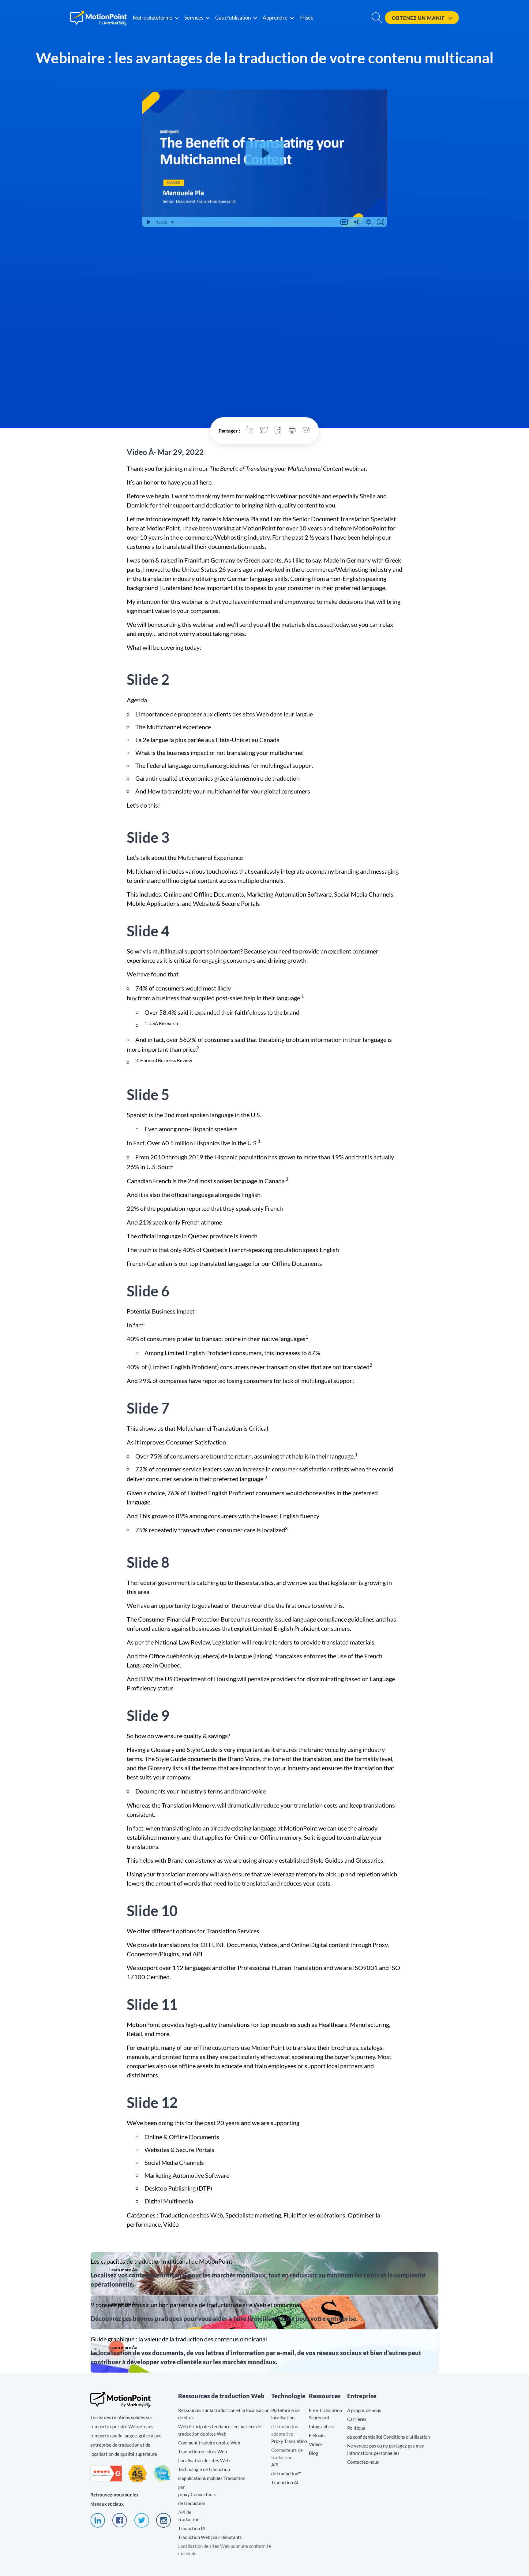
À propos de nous (364, 2410)
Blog (313, 2453)
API (275, 2465)
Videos (316, 2444)
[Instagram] (163, 2526)
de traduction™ (286, 2474)
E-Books (317, 2435)
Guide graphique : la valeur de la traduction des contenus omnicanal (264, 2351)
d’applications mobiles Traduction (212, 2478)
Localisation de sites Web (204, 2460)
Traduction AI (285, 2482)
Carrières (357, 2419)
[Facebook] (120, 2526)
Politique (356, 2428)
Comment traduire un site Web (209, 2443)
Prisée (306, 18)
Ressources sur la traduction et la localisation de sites (224, 2414)
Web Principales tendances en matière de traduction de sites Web (220, 2430)
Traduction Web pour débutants (210, 2537)
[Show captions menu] (344, 222)
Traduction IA (192, 2528)
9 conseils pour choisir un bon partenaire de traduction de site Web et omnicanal (264, 2312)
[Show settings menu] (369, 222)
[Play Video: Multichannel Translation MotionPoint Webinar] (265, 153)
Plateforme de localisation (285, 2414)
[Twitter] (142, 2526)
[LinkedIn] (98, 2526)
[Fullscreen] (381, 222)
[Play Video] (148, 222)
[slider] (254, 222)
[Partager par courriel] (306, 431)
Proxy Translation (289, 2441)
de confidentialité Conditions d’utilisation (388, 2437)
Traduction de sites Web (203, 2451)
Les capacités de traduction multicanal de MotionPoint (264, 2273)
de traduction (192, 2503)
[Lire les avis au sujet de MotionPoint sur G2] (106, 2480)
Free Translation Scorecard (325, 2414)
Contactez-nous (363, 2462)
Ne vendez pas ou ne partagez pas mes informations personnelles (386, 2449)
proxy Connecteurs (197, 2494)
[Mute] (356, 222)
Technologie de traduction (204, 2469)
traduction (189, 2519)
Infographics (321, 2426)
